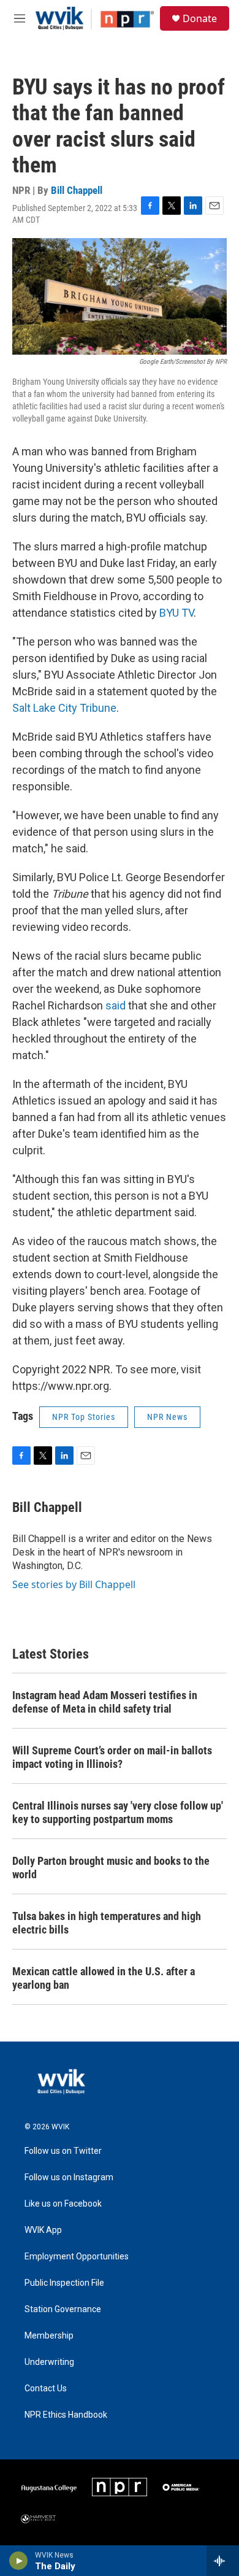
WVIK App (43, 2230)
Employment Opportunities (77, 2257)
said (116, 1005)
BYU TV (176, 613)
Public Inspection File (64, 2283)
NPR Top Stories (84, 1417)
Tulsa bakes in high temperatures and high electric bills (107, 1923)
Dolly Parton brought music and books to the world (111, 1868)
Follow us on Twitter (63, 2151)
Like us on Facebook (63, 2204)
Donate (200, 18)
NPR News (167, 1417)
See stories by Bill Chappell (74, 1584)
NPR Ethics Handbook (66, 2415)
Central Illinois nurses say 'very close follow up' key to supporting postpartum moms (118, 1812)
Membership (49, 2336)
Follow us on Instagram (69, 2177)
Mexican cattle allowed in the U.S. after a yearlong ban (104, 1978)
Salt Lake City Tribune (64, 708)
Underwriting (49, 2362)
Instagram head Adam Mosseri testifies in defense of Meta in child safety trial (105, 1702)
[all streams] (223, 2561)
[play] (19, 2561)
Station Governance (63, 2309)
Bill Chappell (77, 190)
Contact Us (46, 2389)
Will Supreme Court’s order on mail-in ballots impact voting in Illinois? (112, 1757)
